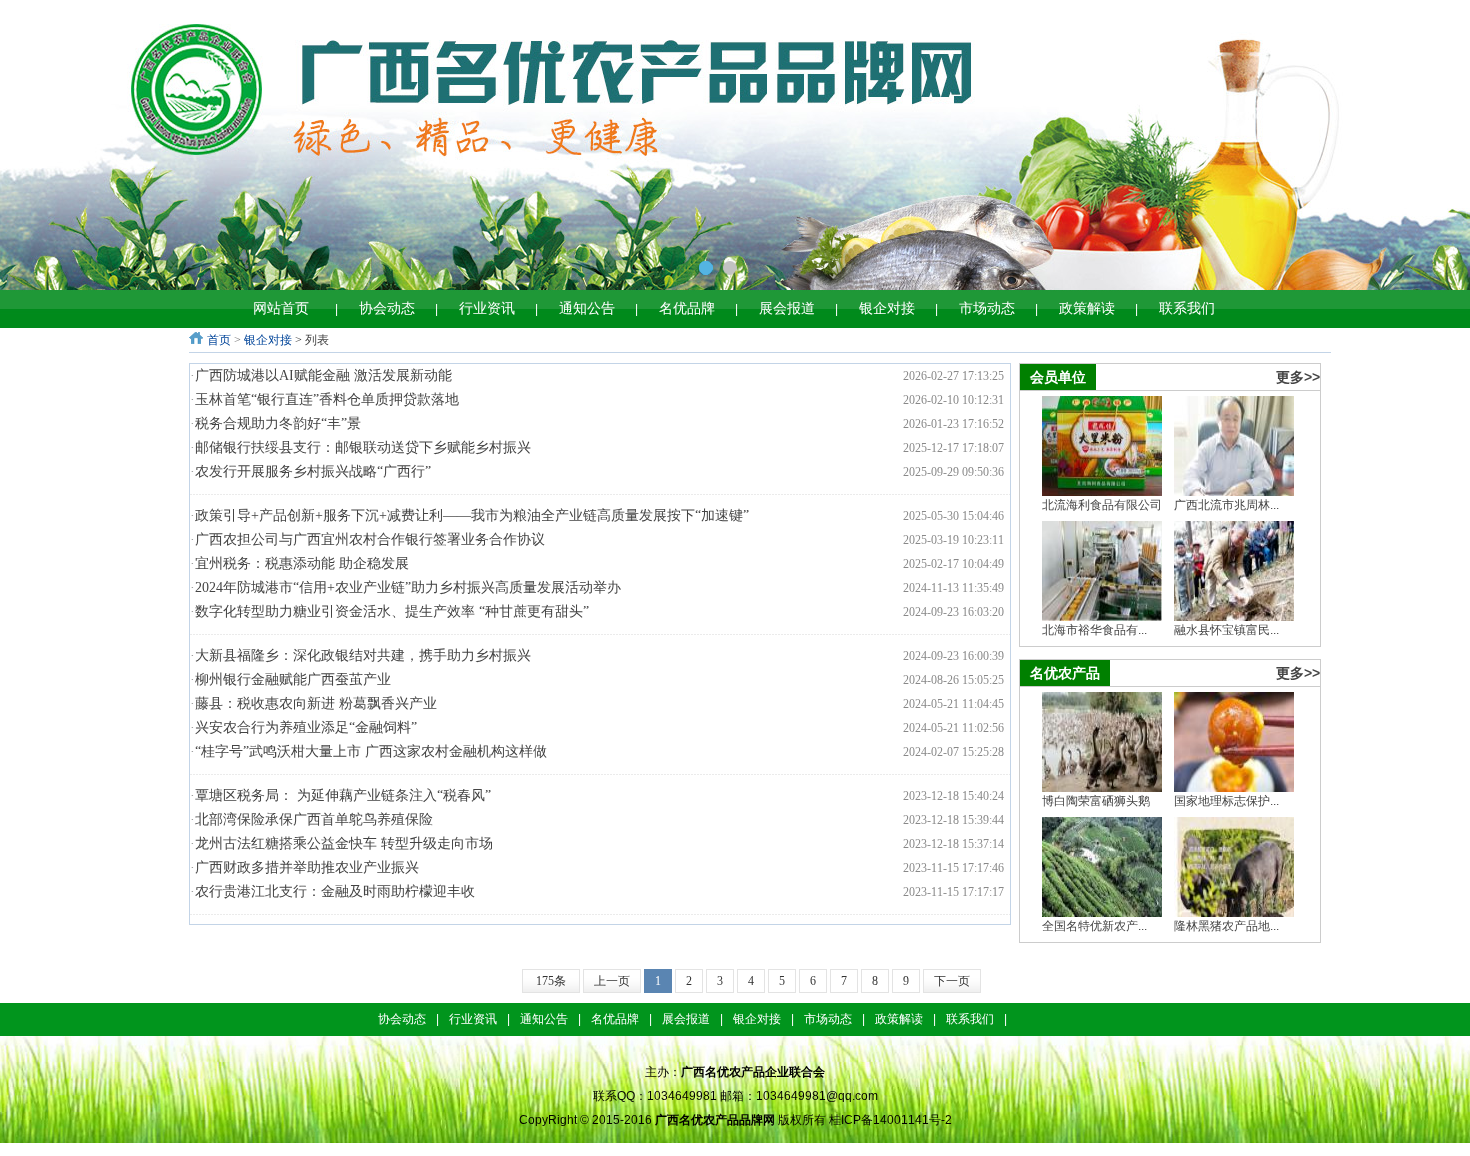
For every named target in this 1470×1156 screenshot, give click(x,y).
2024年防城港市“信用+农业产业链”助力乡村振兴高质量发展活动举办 (408, 587)
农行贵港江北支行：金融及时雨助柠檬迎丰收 (335, 891)
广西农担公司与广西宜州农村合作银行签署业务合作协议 (370, 539)
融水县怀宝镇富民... (1226, 630)
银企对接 (887, 308)
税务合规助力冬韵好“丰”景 (278, 423)
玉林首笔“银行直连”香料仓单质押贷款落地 (327, 399)
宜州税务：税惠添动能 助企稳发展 (302, 563)
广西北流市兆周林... (1226, 505)
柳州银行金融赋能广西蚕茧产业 (293, 679)
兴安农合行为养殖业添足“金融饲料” (306, 727)
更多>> (1298, 377)
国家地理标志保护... (1226, 801)
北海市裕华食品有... (1094, 630)
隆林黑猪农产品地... (1226, 926)
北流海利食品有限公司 (1102, 505)
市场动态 (987, 308)
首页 (219, 340)
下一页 (952, 981)
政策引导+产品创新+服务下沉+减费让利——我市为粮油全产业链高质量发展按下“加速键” (472, 515)
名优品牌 (687, 308)
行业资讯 (487, 308)
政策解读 (1087, 308)
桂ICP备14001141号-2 (890, 1120)
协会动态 (387, 308)
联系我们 (1187, 308)
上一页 (612, 981)
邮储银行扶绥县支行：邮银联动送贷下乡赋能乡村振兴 (363, 447)
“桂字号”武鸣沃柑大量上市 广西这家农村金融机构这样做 (371, 751)
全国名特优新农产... (1094, 926)
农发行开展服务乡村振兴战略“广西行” (313, 471)
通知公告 (587, 308)
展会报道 (787, 308)
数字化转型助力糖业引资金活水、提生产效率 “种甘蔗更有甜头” (392, 611)
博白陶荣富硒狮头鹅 (1096, 801)
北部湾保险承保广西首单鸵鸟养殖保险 (314, 819)
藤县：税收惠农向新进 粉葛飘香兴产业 (316, 703)
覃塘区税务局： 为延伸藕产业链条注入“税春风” (343, 795)
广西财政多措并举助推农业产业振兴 (307, 867)
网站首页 (281, 308)
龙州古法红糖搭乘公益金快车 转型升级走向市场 (344, 843)
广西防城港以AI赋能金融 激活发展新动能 (323, 375)
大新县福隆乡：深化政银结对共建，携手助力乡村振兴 (363, 655)
